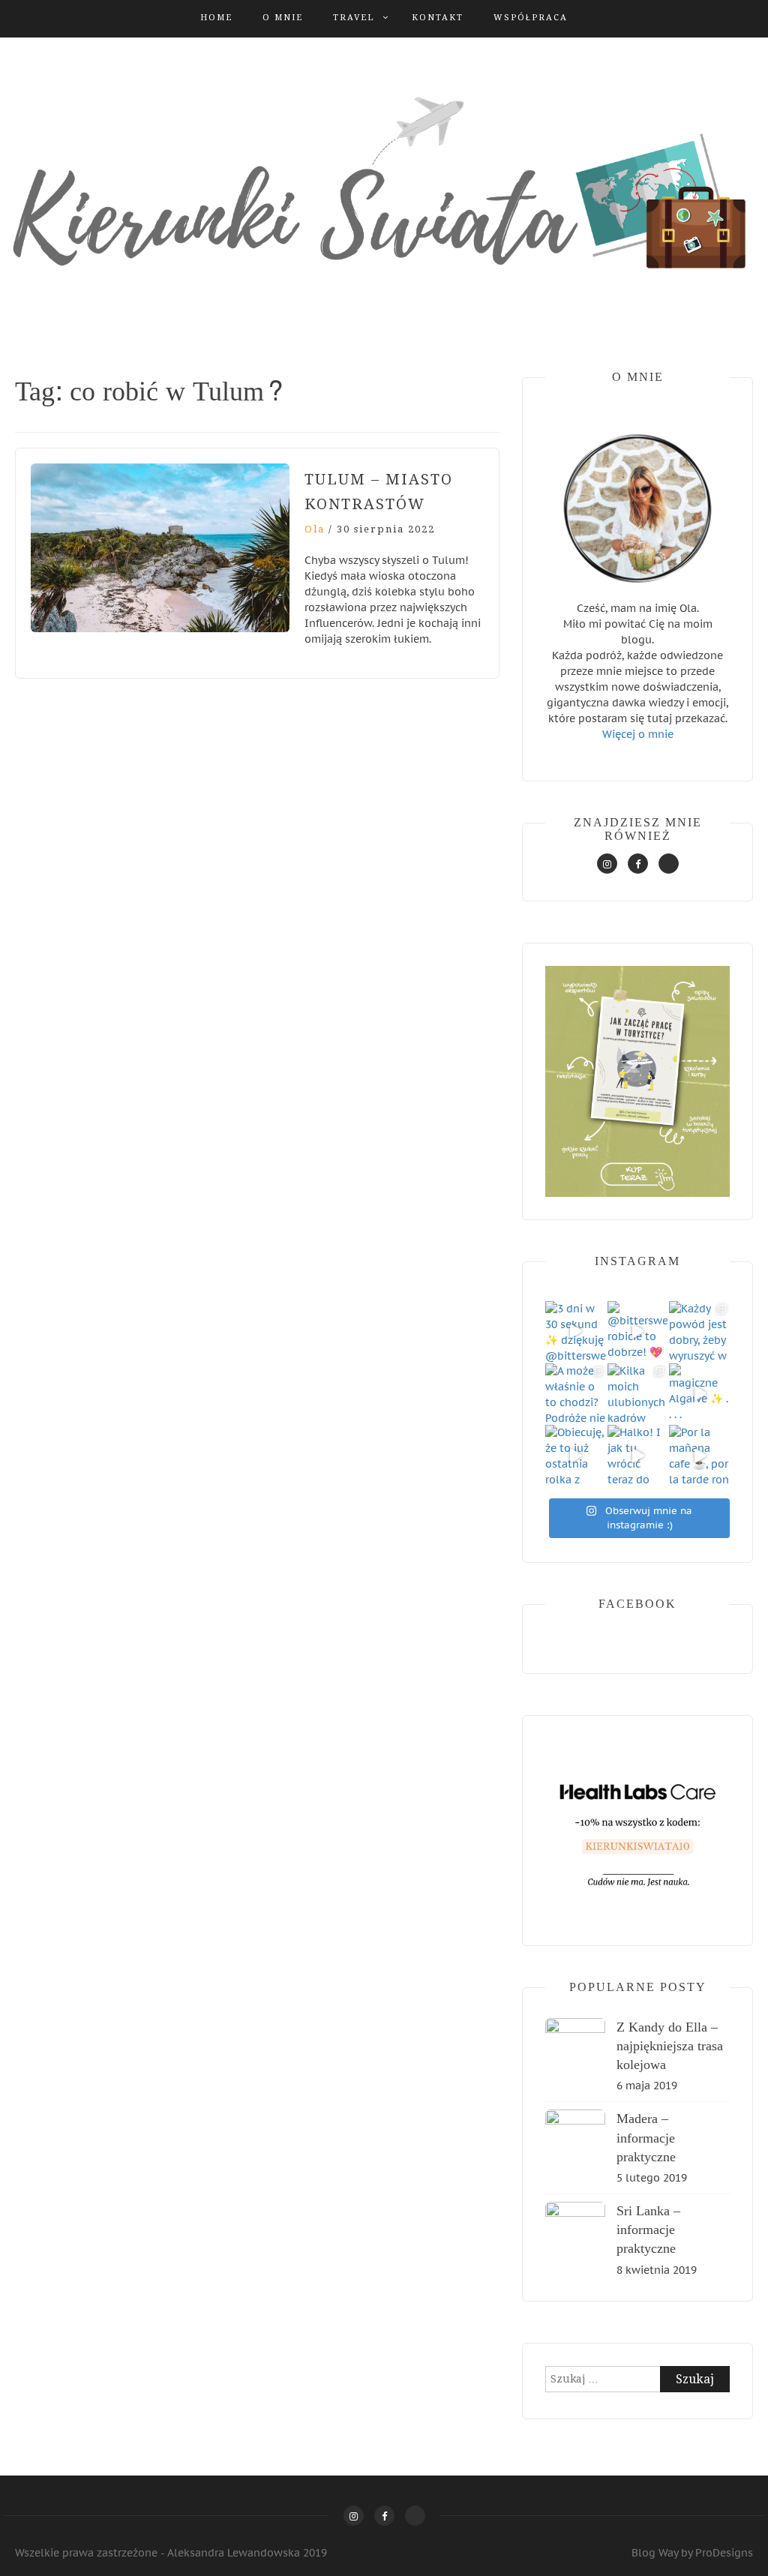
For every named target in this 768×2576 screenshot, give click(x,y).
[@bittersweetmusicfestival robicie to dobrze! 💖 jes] (638, 1331)
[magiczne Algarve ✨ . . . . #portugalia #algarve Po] (699, 1394)
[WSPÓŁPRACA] (669, 864)
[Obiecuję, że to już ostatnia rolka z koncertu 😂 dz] (576, 1455)
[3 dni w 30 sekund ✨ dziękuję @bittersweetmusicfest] (576, 1331)
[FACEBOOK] (638, 864)
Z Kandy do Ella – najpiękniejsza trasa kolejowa (670, 2046)
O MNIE (283, 18)
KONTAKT (438, 18)
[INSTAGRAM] (607, 864)
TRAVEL (354, 18)
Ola (315, 529)
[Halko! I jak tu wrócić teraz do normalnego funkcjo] (638, 1455)
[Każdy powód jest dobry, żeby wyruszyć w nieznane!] (699, 1331)
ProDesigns (724, 2553)
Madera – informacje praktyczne (646, 2138)
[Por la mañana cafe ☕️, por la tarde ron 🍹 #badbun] (699, 1455)
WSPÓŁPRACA (531, 18)
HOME (216, 18)
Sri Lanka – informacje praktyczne (648, 2230)
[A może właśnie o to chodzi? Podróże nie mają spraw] (576, 1394)
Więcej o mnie (638, 734)
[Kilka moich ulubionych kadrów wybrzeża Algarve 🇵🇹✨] (638, 1394)
